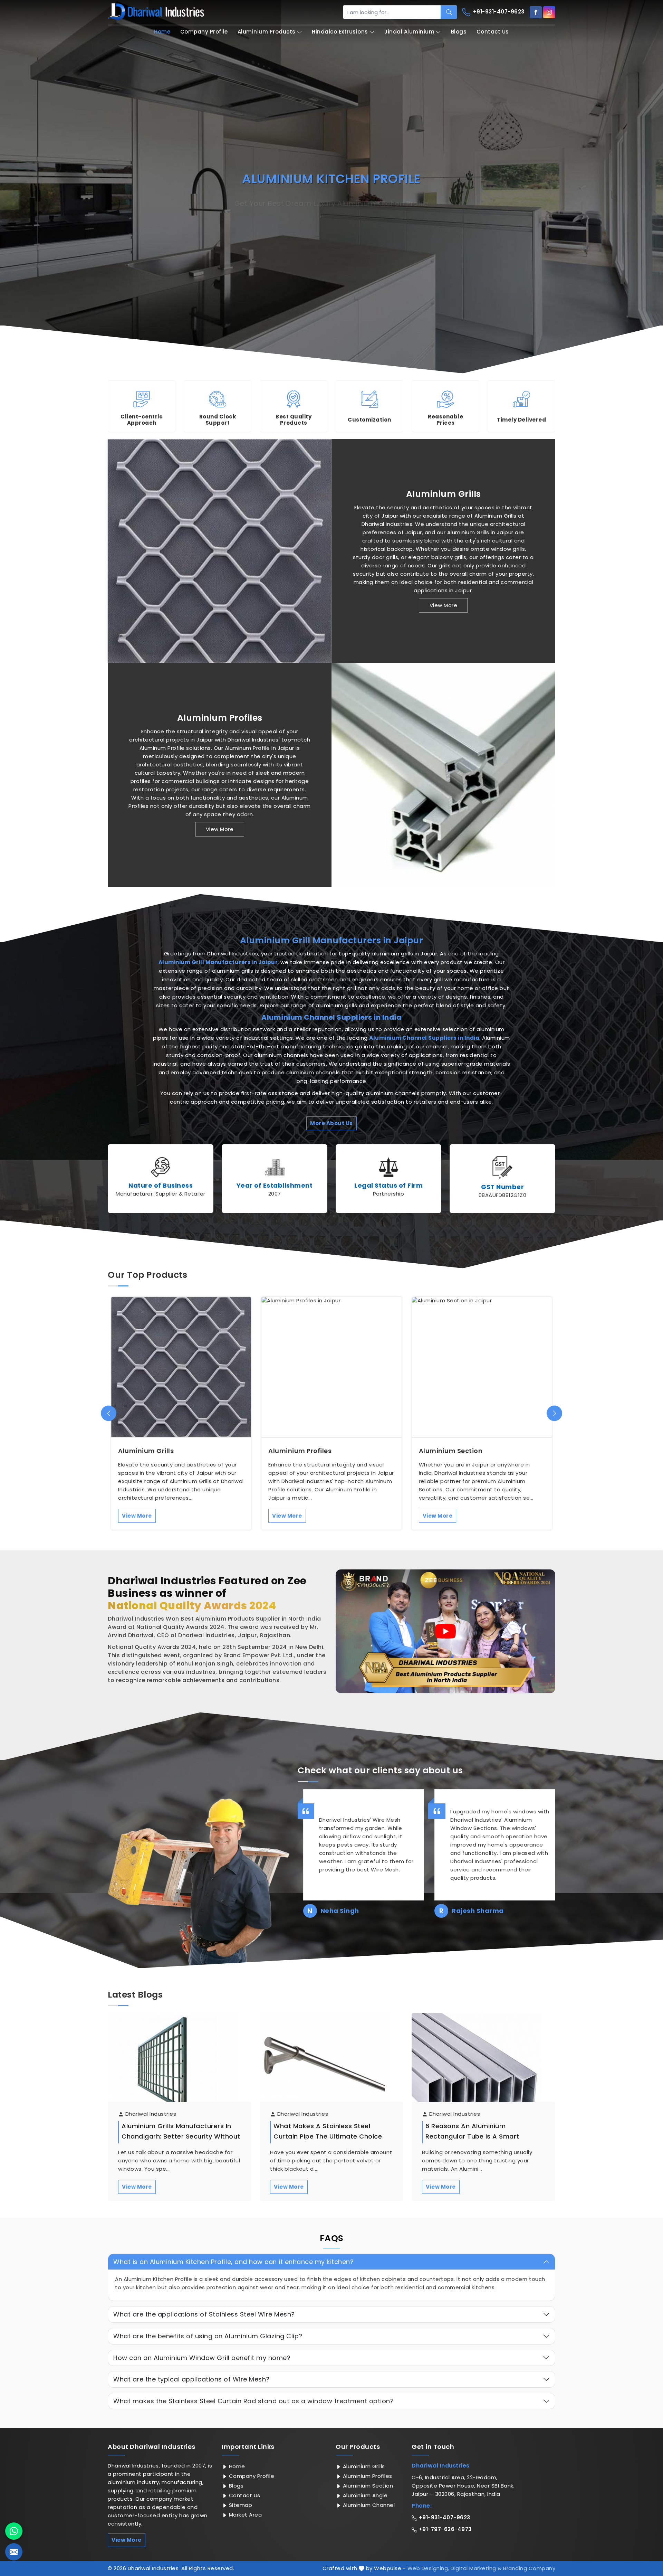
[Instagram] (549, 12)
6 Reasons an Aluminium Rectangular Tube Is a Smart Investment (472, 2136)
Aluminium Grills (444, 494)
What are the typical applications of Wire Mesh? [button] (191, 2379)
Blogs (459, 32)
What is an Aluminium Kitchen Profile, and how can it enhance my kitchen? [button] (233, 2262)
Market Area (244, 2515)
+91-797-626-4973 (444, 2529)
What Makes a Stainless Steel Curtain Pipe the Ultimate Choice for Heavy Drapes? (328, 2136)
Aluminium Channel (368, 2505)
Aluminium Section (451, 1451)
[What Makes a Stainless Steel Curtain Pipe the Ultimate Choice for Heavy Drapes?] (331, 2064)
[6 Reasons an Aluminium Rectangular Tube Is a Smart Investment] (483, 2064)
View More (444, 605)
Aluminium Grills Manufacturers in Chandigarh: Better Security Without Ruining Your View (181, 2136)
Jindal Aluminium (409, 32)
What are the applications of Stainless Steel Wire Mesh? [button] (204, 2314)
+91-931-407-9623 (498, 12)
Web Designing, (428, 2568)
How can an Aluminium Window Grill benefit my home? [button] (202, 2358)
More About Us (331, 1123)
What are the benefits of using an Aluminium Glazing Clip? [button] (208, 2336)
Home (162, 32)
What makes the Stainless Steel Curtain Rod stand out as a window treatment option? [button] (253, 2401)
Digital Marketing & (476, 2568)
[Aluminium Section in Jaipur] (482, 1367)
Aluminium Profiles (220, 718)
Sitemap (240, 2505)
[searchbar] (449, 12)
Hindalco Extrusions (340, 32)
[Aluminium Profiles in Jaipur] (443, 775)
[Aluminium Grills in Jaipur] (220, 551)
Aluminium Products (267, 32)
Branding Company (529, 2568)
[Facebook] (536, 12)
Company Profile (204, 32)
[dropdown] (299, 32)
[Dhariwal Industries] (156, 12)
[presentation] (109, 1413)
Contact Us (493, 32)
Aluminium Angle (364, 2495)
